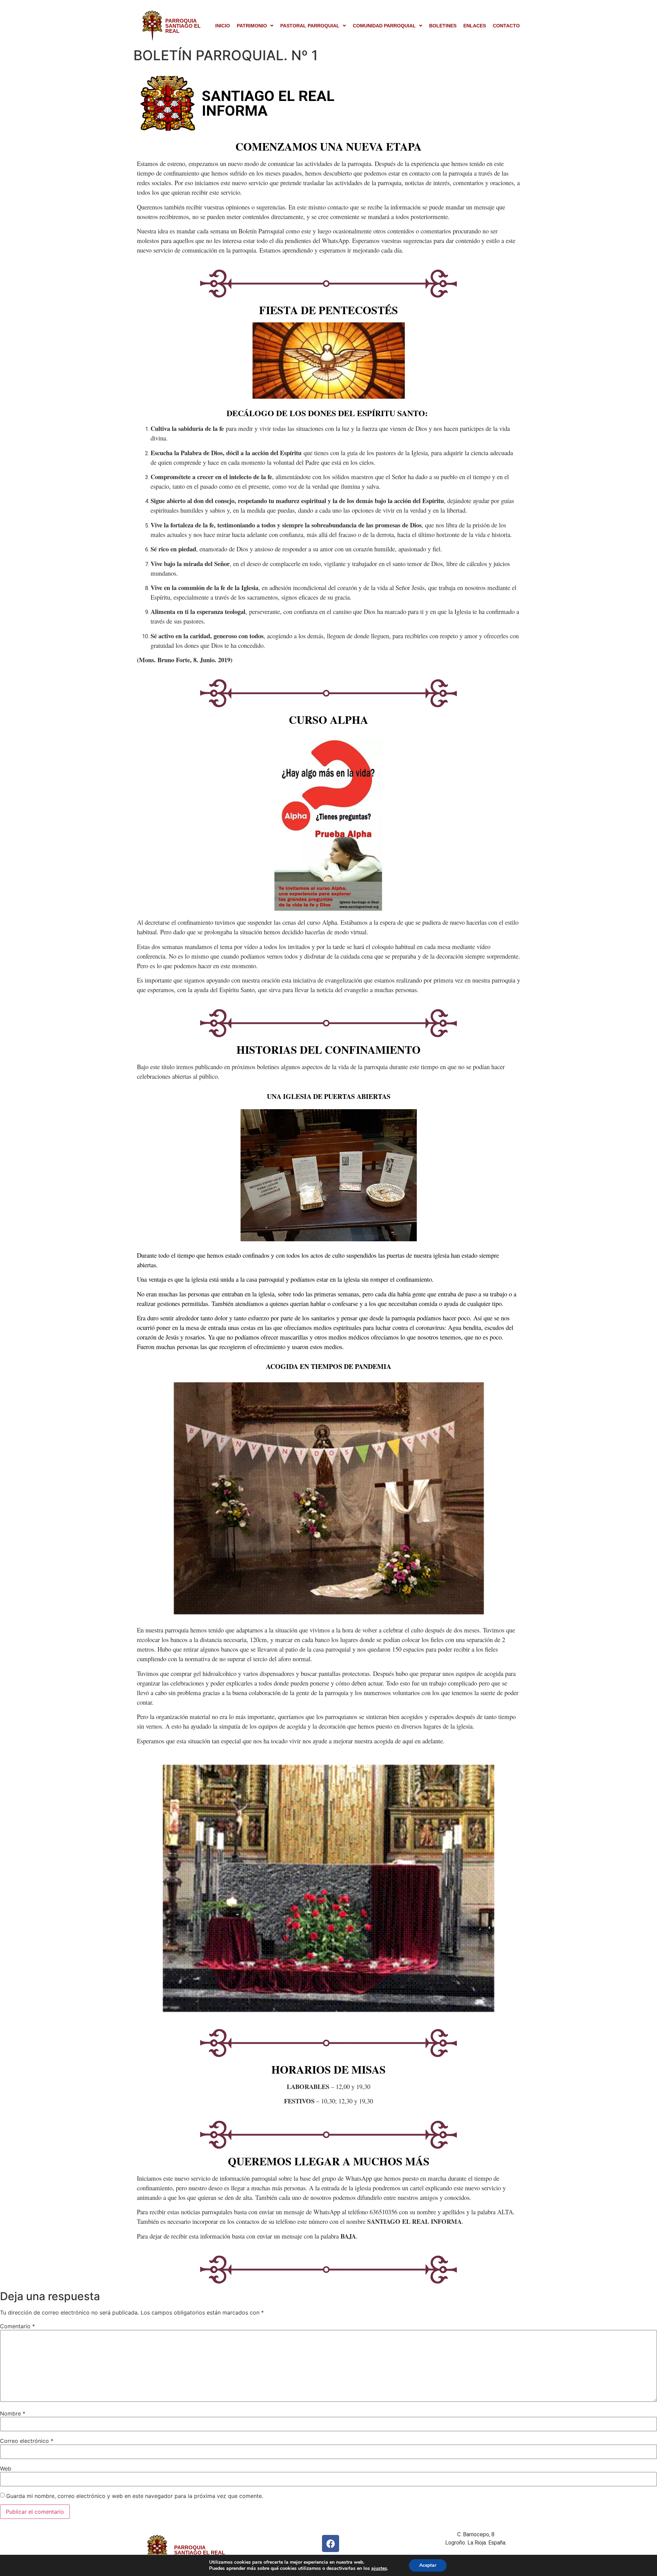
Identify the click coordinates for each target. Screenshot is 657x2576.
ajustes (379, 2568)
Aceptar (428, 2565)
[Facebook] (331, 2543)
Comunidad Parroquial (384, 26)
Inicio (223, 26)
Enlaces (475, 26)
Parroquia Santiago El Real (183, 26)
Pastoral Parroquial (310, 26)
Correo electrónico (27, 2441)
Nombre (13, 2413)
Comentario (17, 2326)
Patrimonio (252, 26)
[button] (255, 26)
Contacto (506, 26)
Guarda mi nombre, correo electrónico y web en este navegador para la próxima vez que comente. (135, 2496)
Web (6, 2469)
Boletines (443, 26)
